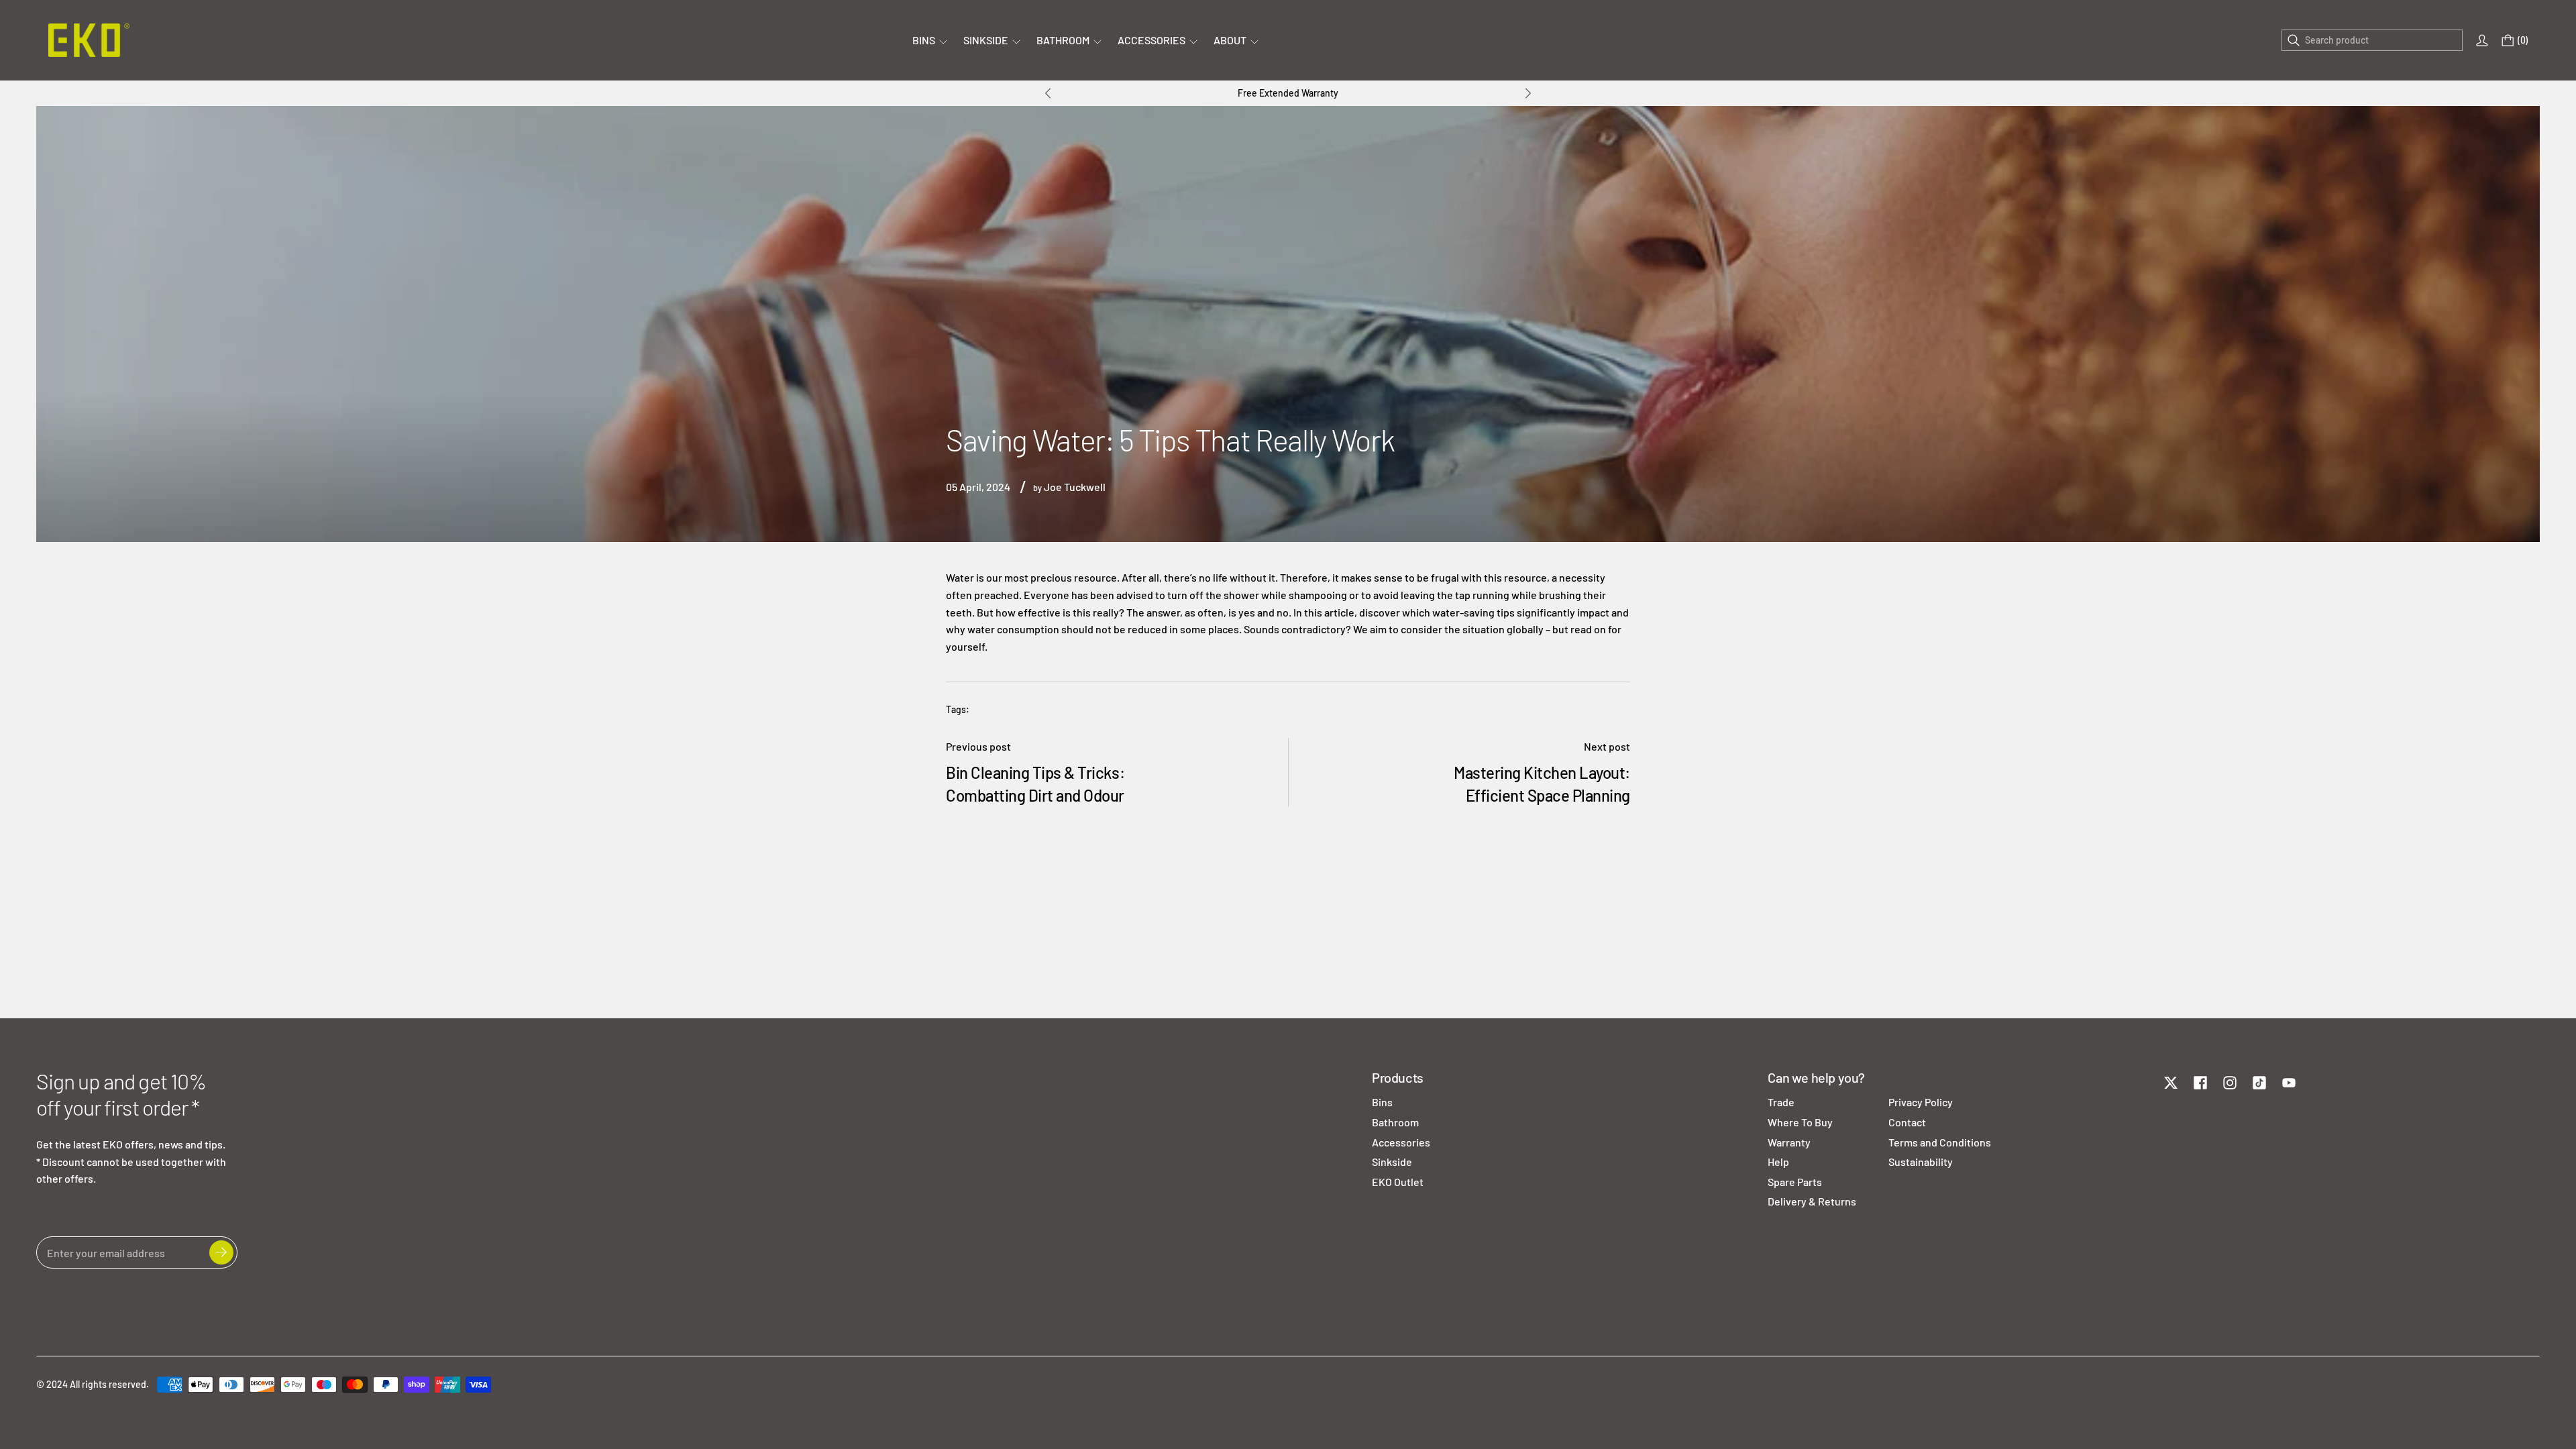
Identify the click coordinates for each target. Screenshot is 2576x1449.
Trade (1781, 1102)
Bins (1382, 1102)
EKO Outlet (1398, 1182)
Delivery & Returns (1812, 1201)
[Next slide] (1528, 93)
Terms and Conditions (1940, 1142)
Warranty (1789, 1142)
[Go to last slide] (1048, 93)
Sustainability (1921, 1162)
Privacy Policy (1921, 1102)
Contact (1907, 1122)
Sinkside (1392, 1162)
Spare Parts (1795, 1182)
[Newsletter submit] (221, 1252)
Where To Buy (1800, 1122)
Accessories (1401, 1142)
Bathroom (1395, 1122)
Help (1778, 1162)
